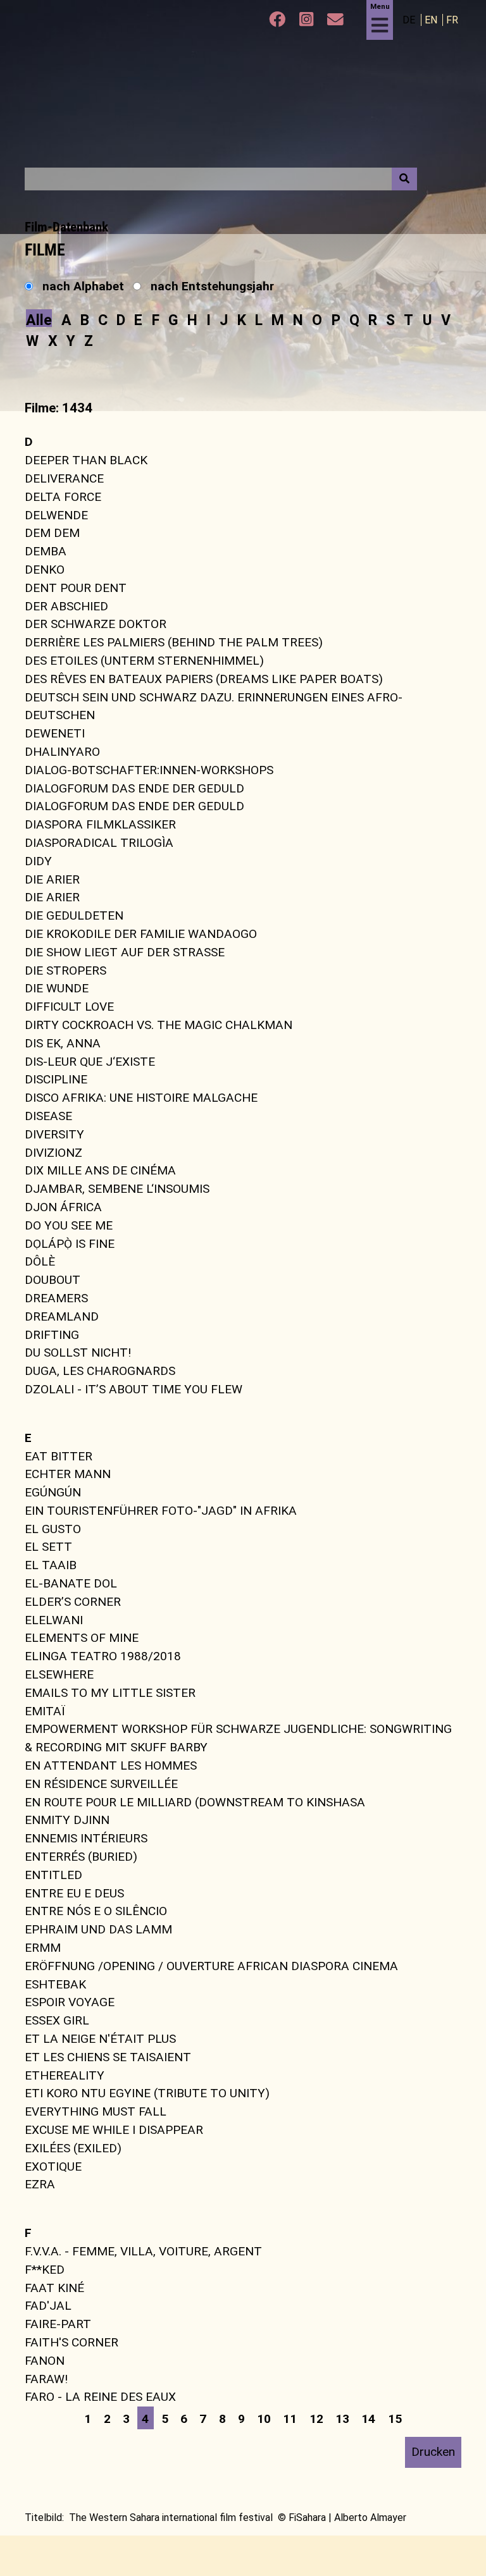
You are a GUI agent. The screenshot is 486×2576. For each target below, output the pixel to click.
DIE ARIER (52, 879)
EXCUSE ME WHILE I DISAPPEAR (114, 2130)
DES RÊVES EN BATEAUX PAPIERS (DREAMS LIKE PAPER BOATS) (204, 679)
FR (452, 20)
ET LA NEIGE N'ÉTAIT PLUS (100, 2039)
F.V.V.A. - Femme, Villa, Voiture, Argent (143, 2251)
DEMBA (46, 551)
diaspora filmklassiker (100, 824)
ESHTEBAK (55, 1984)
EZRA (40, 2184)
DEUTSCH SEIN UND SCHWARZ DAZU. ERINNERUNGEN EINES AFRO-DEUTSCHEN (214, 706)
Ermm (43, 1948)
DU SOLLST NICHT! (78, 1353)
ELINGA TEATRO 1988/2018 (103, 1656)
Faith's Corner (72, 2342)
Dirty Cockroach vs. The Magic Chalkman (159, 1025)
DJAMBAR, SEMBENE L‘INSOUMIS (117, 1189)
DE (410, 20)
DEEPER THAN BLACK (86, 460)
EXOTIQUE (53, 2166)
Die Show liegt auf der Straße (125, 952)
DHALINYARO (62, 752)
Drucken (433, 2452)
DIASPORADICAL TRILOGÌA (99, 843)
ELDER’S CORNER (73, 1602)
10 (264, 2419)
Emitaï (45, 1710)
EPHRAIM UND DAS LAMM (98, 1929)
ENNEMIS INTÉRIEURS (86, 1838)
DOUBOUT (53, 1280)
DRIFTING (52, 1334)
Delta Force (63, 497)
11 (290, 2419)
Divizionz (53, 1152)
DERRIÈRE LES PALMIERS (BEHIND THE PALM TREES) (174, 642)
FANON (45, 2361)
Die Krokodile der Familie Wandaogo (141, 934)
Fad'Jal (48, 2306)
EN (432, 20)
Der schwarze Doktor (96, 624)
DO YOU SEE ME (69, 1225)
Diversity (54, 1134)
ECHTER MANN (68, 1474)
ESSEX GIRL (57, 2020)
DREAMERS (56, 1298)
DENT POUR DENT (76, 588)
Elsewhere (59, 1674)
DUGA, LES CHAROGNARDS (100, 1371)
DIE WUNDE (57, 988)
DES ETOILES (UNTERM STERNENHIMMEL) (144, 661)
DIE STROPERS (65, 970)
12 (316, 2419)
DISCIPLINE (56, 1079)
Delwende (56, 515)
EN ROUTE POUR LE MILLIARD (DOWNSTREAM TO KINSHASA (195, 1802)
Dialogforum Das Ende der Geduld (134, 788)
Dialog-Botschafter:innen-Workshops (149, 770)
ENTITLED (53, 1875)
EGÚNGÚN (53, 1492)
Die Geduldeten (74, 915)
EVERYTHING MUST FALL (96, 2111)
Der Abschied (66, 606)
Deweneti (55, 733)
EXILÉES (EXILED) (73, 2148)
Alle (39, 320)
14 (368, 2419)
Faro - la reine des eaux (100, 2397)
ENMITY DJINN (67, 1820)
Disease (48, 1116)
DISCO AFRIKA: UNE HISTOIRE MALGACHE (141, 1098)
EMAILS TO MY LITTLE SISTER (110, 1693)
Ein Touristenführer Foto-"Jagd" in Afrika (161, 1511)
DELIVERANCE (64, 478)
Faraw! (46, 2378)
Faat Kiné (54, 2287)
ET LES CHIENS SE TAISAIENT (108, 2057)
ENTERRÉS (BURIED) (81, 1857)
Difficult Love (69, 1007)
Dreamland (62, 1316)
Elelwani (54, 1619)
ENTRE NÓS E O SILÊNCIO (96, 1911)
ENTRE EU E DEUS (74, 1893)
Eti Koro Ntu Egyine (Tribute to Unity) (147, 2093)
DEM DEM (52, 533)
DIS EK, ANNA (63, 1043)
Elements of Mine (82, 1638)
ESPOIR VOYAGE (70, 2002)
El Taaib (51, 1565)
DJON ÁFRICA (63, 1207)
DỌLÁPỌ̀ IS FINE (70, 1243)
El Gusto (53, 1528)
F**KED (45, 2270)
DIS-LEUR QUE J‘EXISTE (90, 1061)
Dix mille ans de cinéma (100, 1170)
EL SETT (48, 1547)
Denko (45, 570)
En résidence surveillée (101, 1784)
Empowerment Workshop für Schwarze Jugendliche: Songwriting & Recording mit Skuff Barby (238, 1738)
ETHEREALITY (65, 2075)
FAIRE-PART (58, 2324)
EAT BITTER (59, 1456)
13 (342, 2419)
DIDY (38, 861)
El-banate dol (71, 1583)
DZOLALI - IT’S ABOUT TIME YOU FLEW (134, 1389)
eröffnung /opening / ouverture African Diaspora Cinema (211, 1966)
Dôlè (40, 1261)
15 (395, 2419)
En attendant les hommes (111, 1766)
